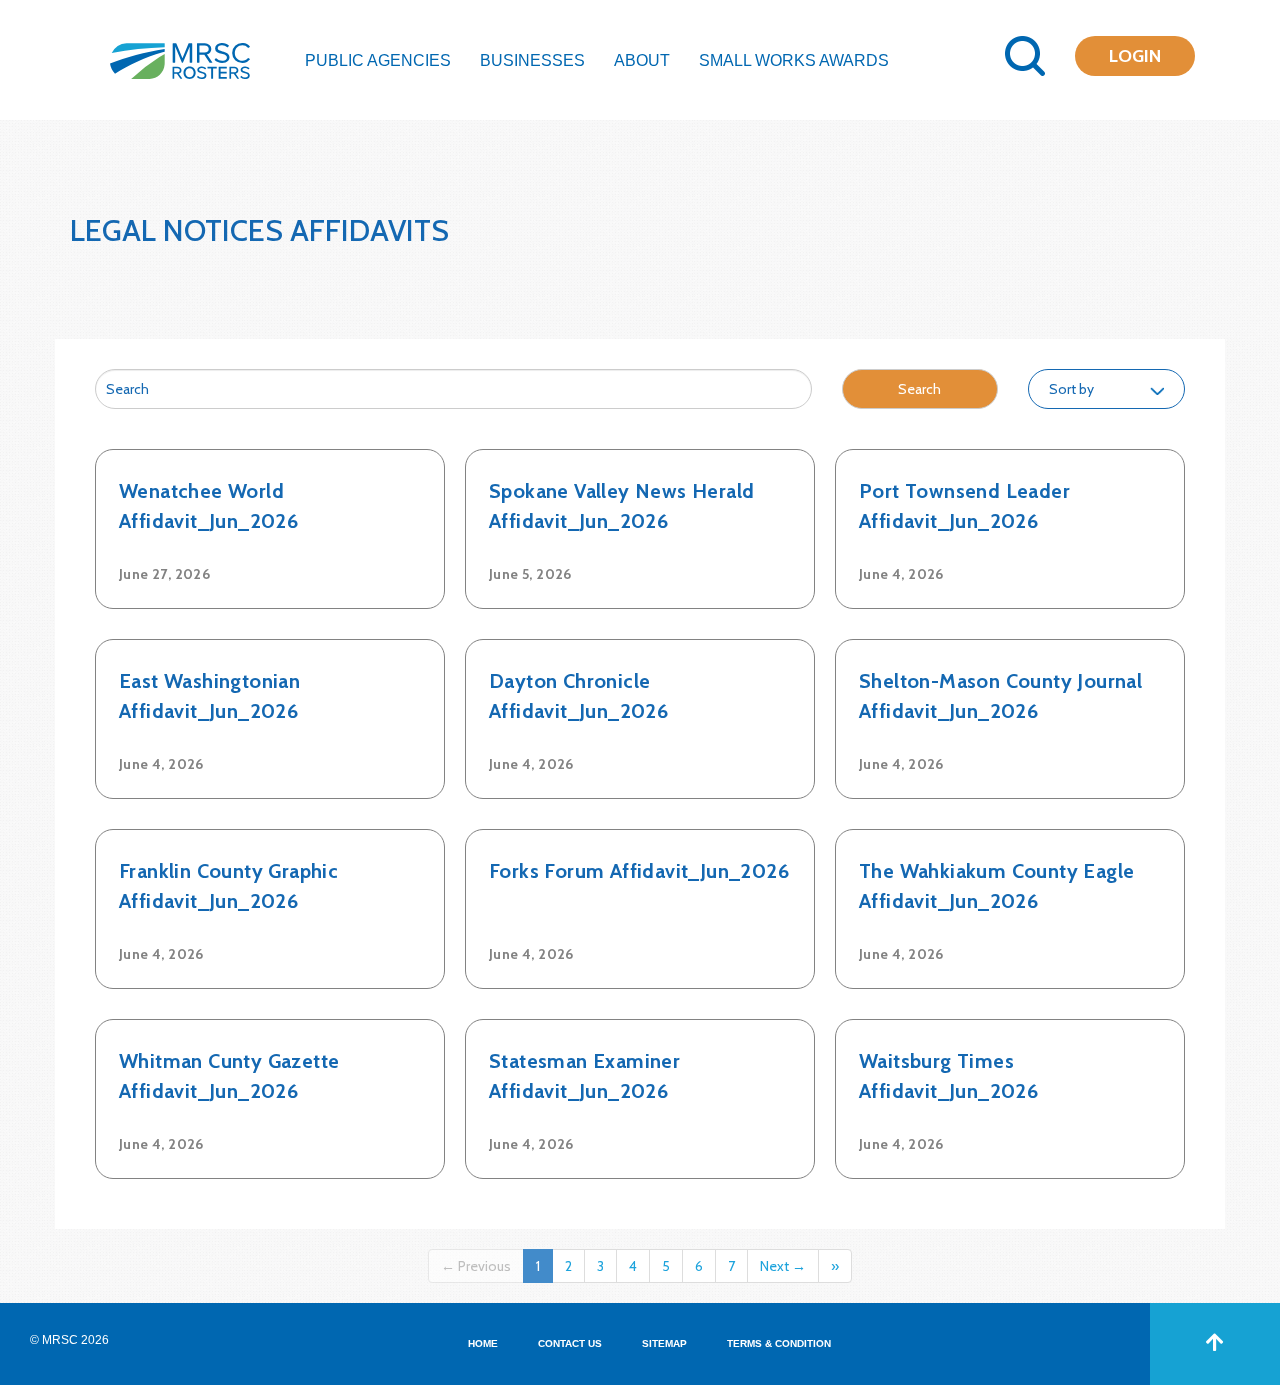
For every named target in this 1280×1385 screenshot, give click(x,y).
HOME (483, 1343)
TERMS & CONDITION (779, 1343)
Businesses (532, 60)
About (642, 60)
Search (919, 389)
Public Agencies (378, 60)
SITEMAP (664, 1343)
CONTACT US (570, 1343)
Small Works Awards (794, 60)
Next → (783, 1266)
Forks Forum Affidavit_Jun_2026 (639, 871)
